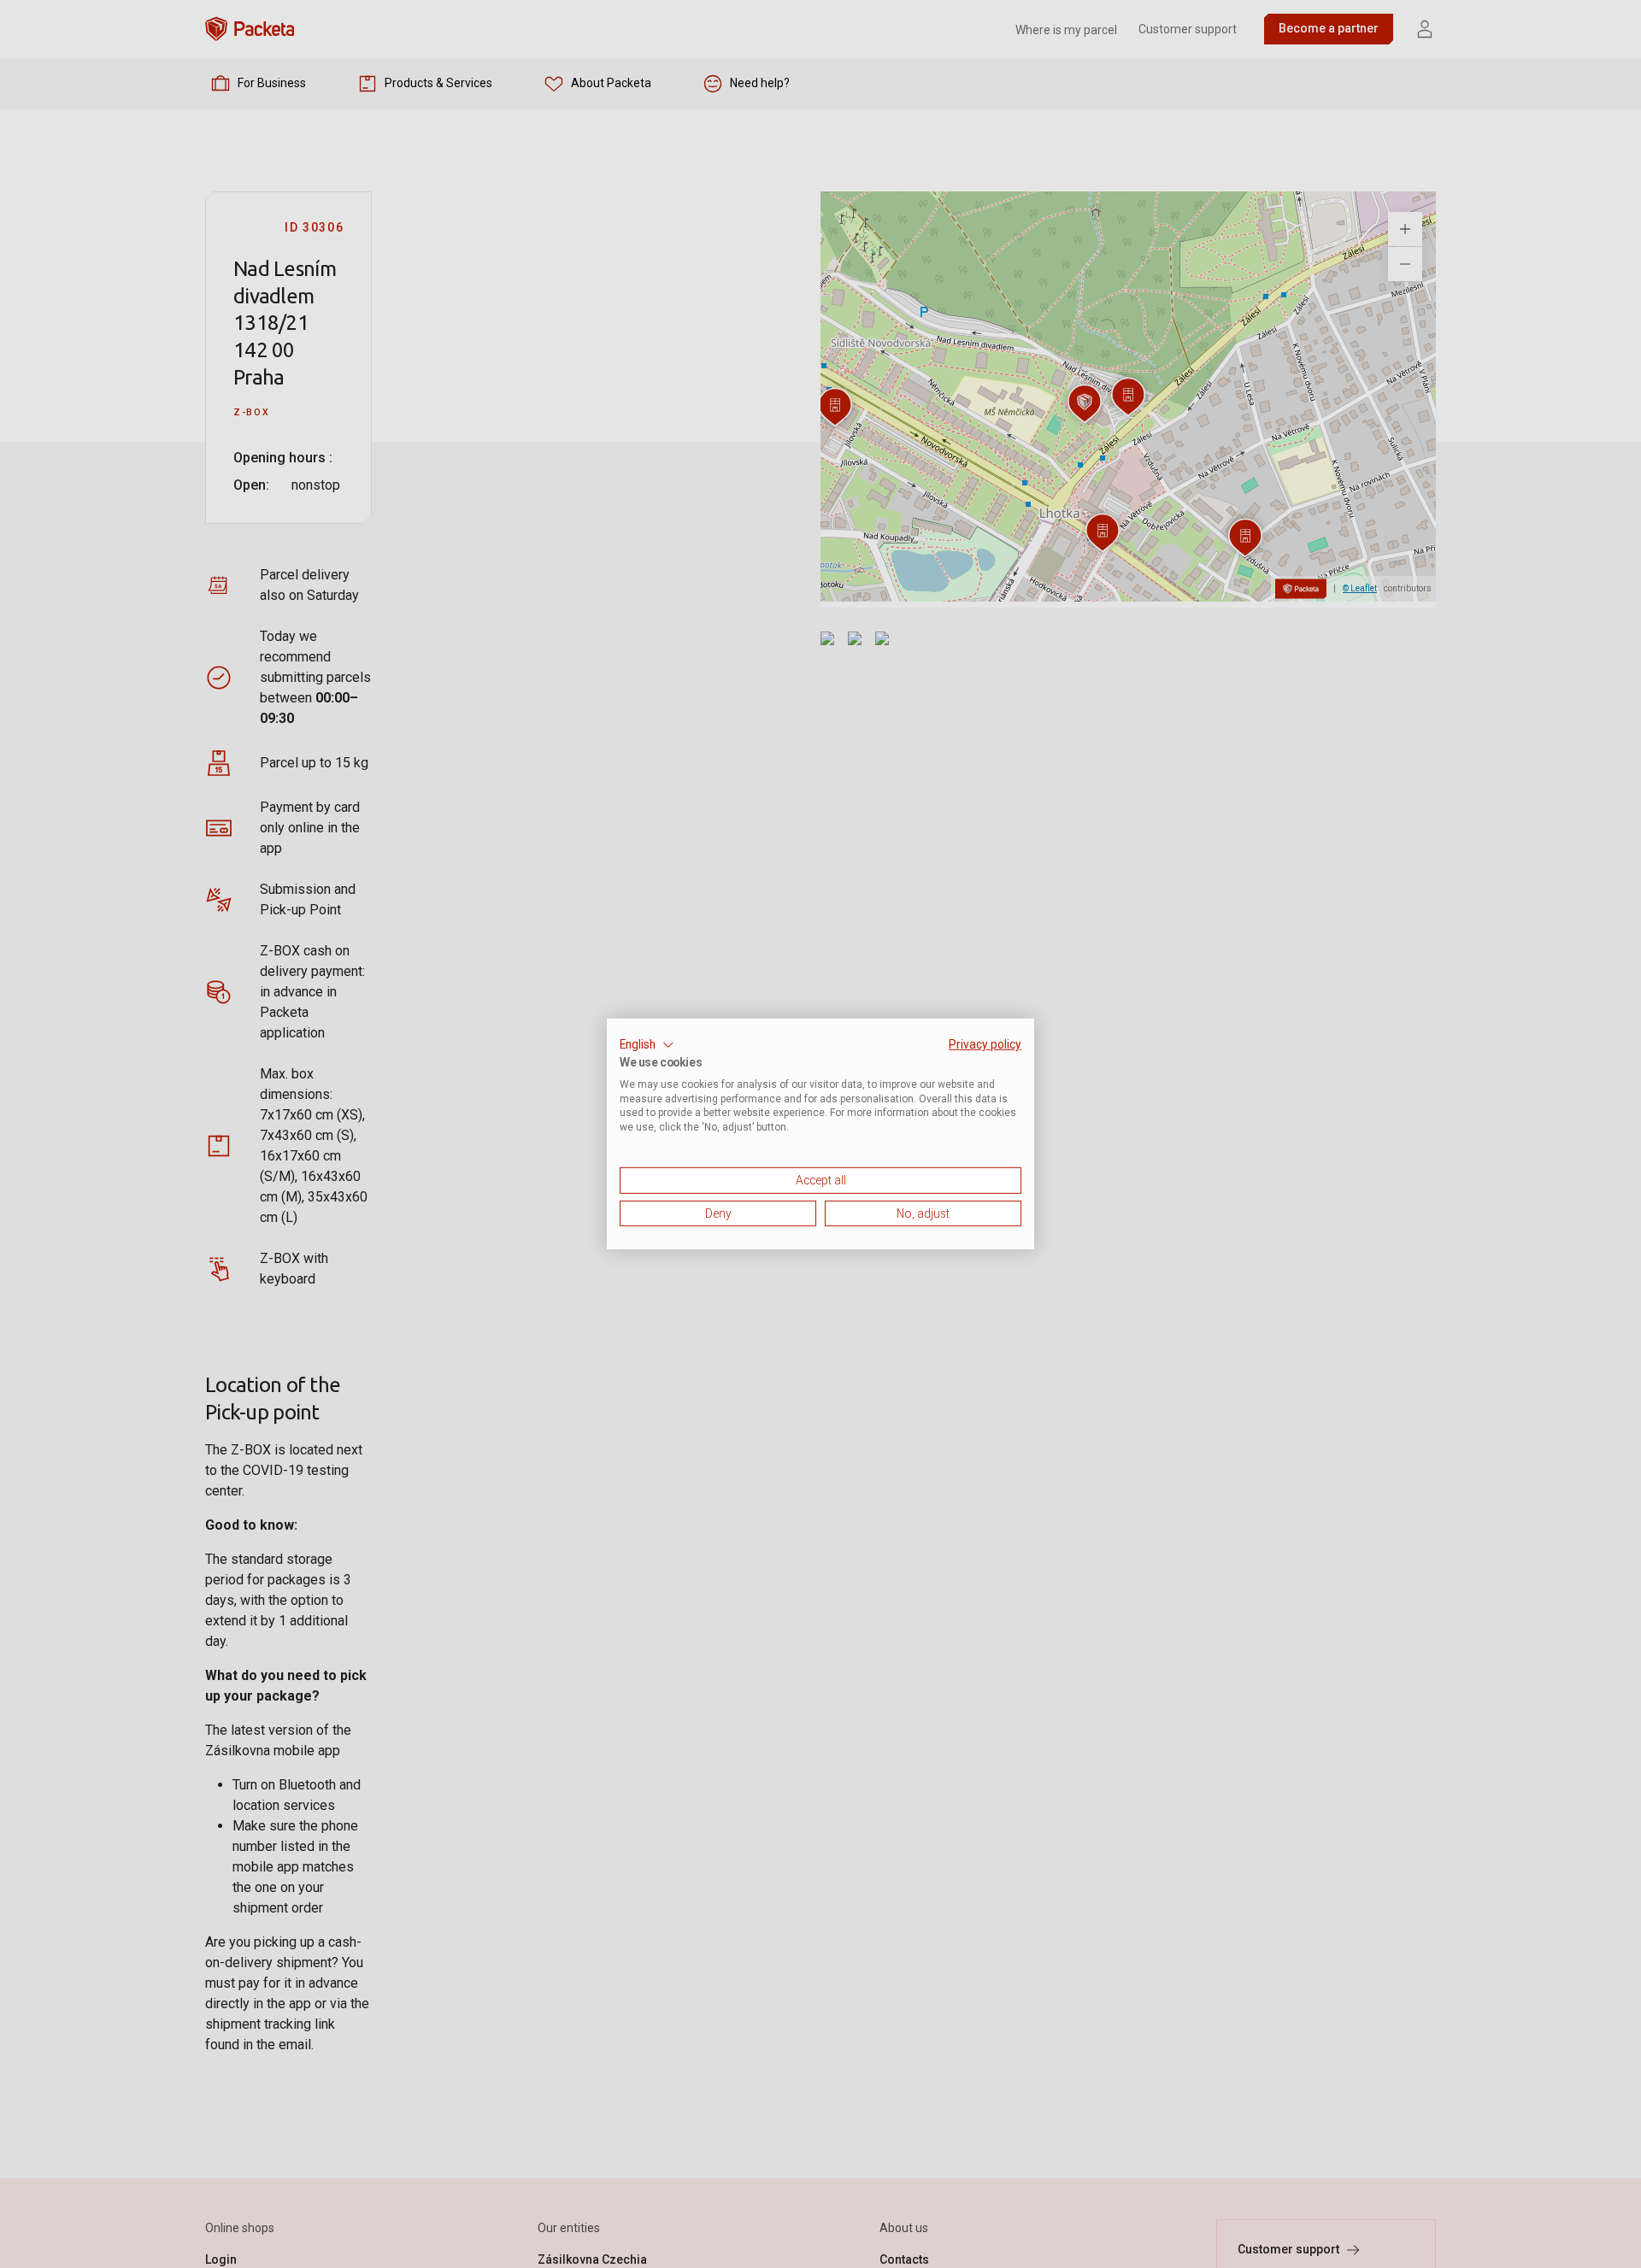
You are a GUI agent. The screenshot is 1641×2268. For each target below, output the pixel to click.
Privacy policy (985, 1044)
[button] (647, 1045)
